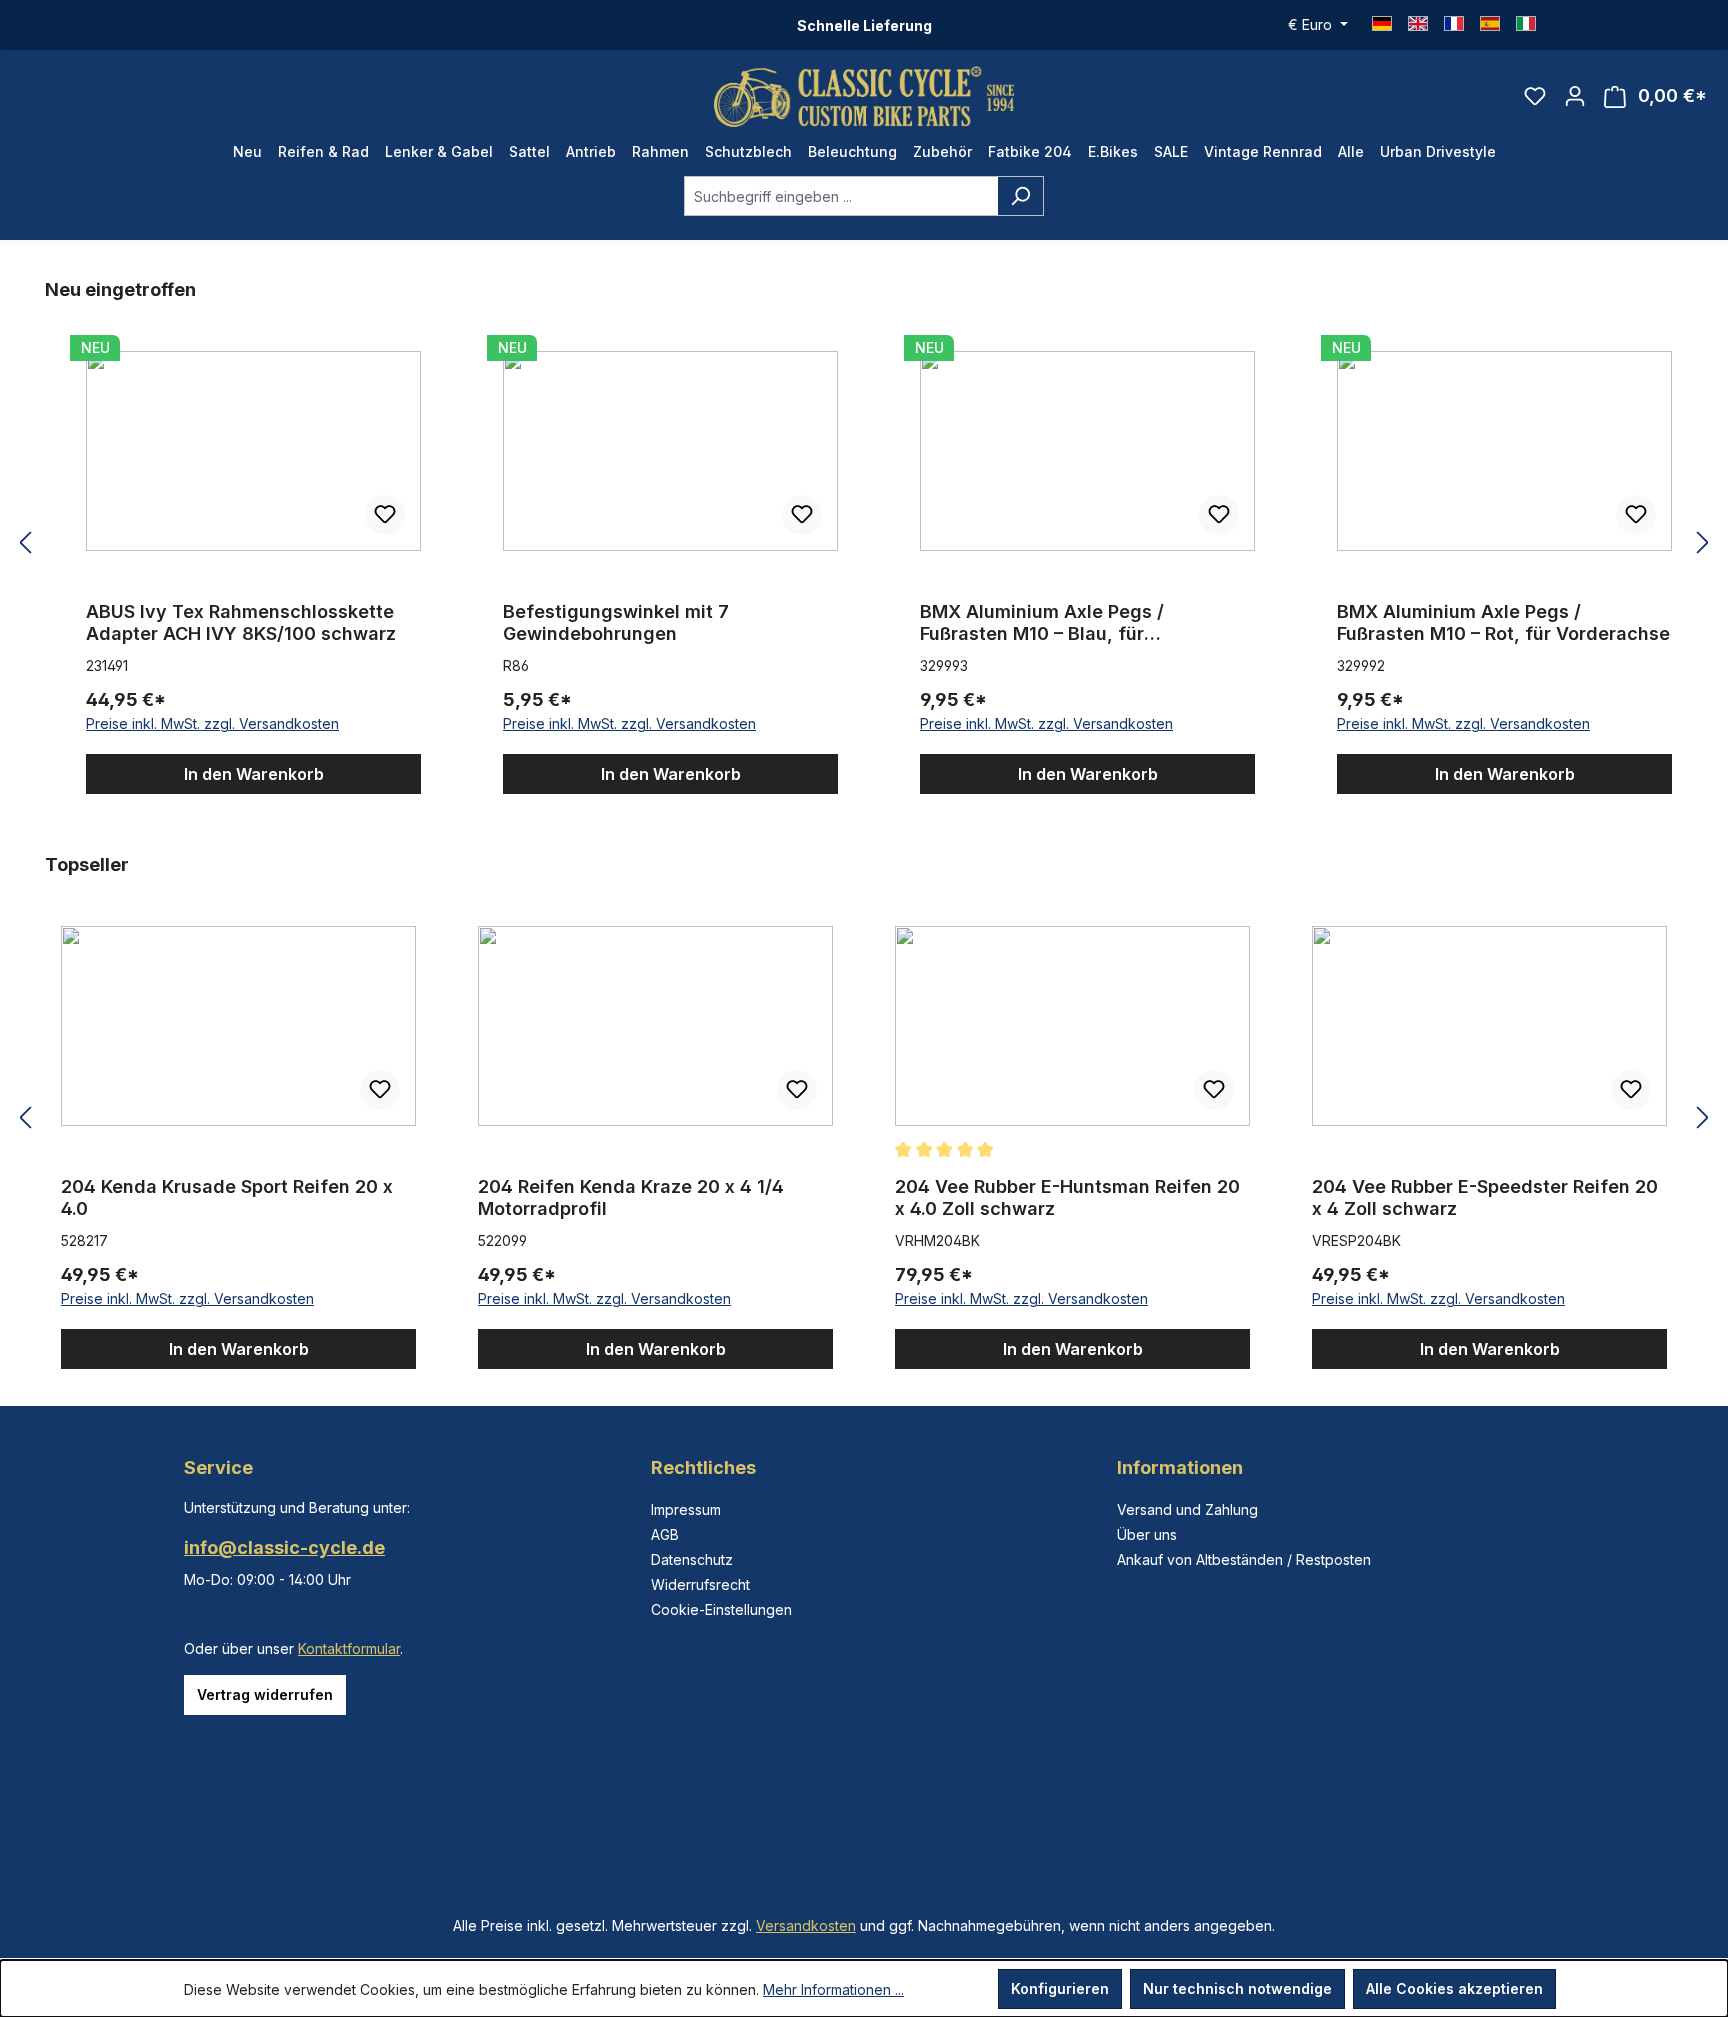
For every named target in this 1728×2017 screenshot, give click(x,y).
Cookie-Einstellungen (721, 1609)
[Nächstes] (1703, 543)
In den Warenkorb (254, 774)
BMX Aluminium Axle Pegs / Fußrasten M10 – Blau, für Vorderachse (1042, 623)
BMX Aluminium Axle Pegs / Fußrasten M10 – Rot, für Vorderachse (1503, 622)
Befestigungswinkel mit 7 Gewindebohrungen (616, 622)
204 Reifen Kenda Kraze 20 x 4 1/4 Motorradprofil (631, 1197)
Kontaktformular (349, 1648)
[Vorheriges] (25, 543)
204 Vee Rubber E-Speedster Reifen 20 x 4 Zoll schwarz (1485, 1197)
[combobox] (841, 196)
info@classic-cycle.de (284, 1547)
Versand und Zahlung (1187, 1509)
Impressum (686, 1509)
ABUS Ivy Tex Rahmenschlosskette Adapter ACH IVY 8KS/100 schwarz (241, 622)
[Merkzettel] (1535, 96)
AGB (665, 1534)
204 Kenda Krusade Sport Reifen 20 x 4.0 (227, 1197)
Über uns (1147, 1534)
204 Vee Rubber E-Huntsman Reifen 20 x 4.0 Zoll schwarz (1067, 1197)
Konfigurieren (1060, 1988)
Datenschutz (692, 1559)
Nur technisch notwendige (1237, 1988)
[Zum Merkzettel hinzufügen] (385, 515)
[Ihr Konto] (1575, 96)
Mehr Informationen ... (833, 1989)
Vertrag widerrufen (265, 1694)
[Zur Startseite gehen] (864, 96)
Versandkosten (806, 1925)
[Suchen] (1020, 196)
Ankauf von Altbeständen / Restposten (1244, 1559)
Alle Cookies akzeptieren (1454, 1988)
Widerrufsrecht (700, 1584)
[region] (864, 543)
